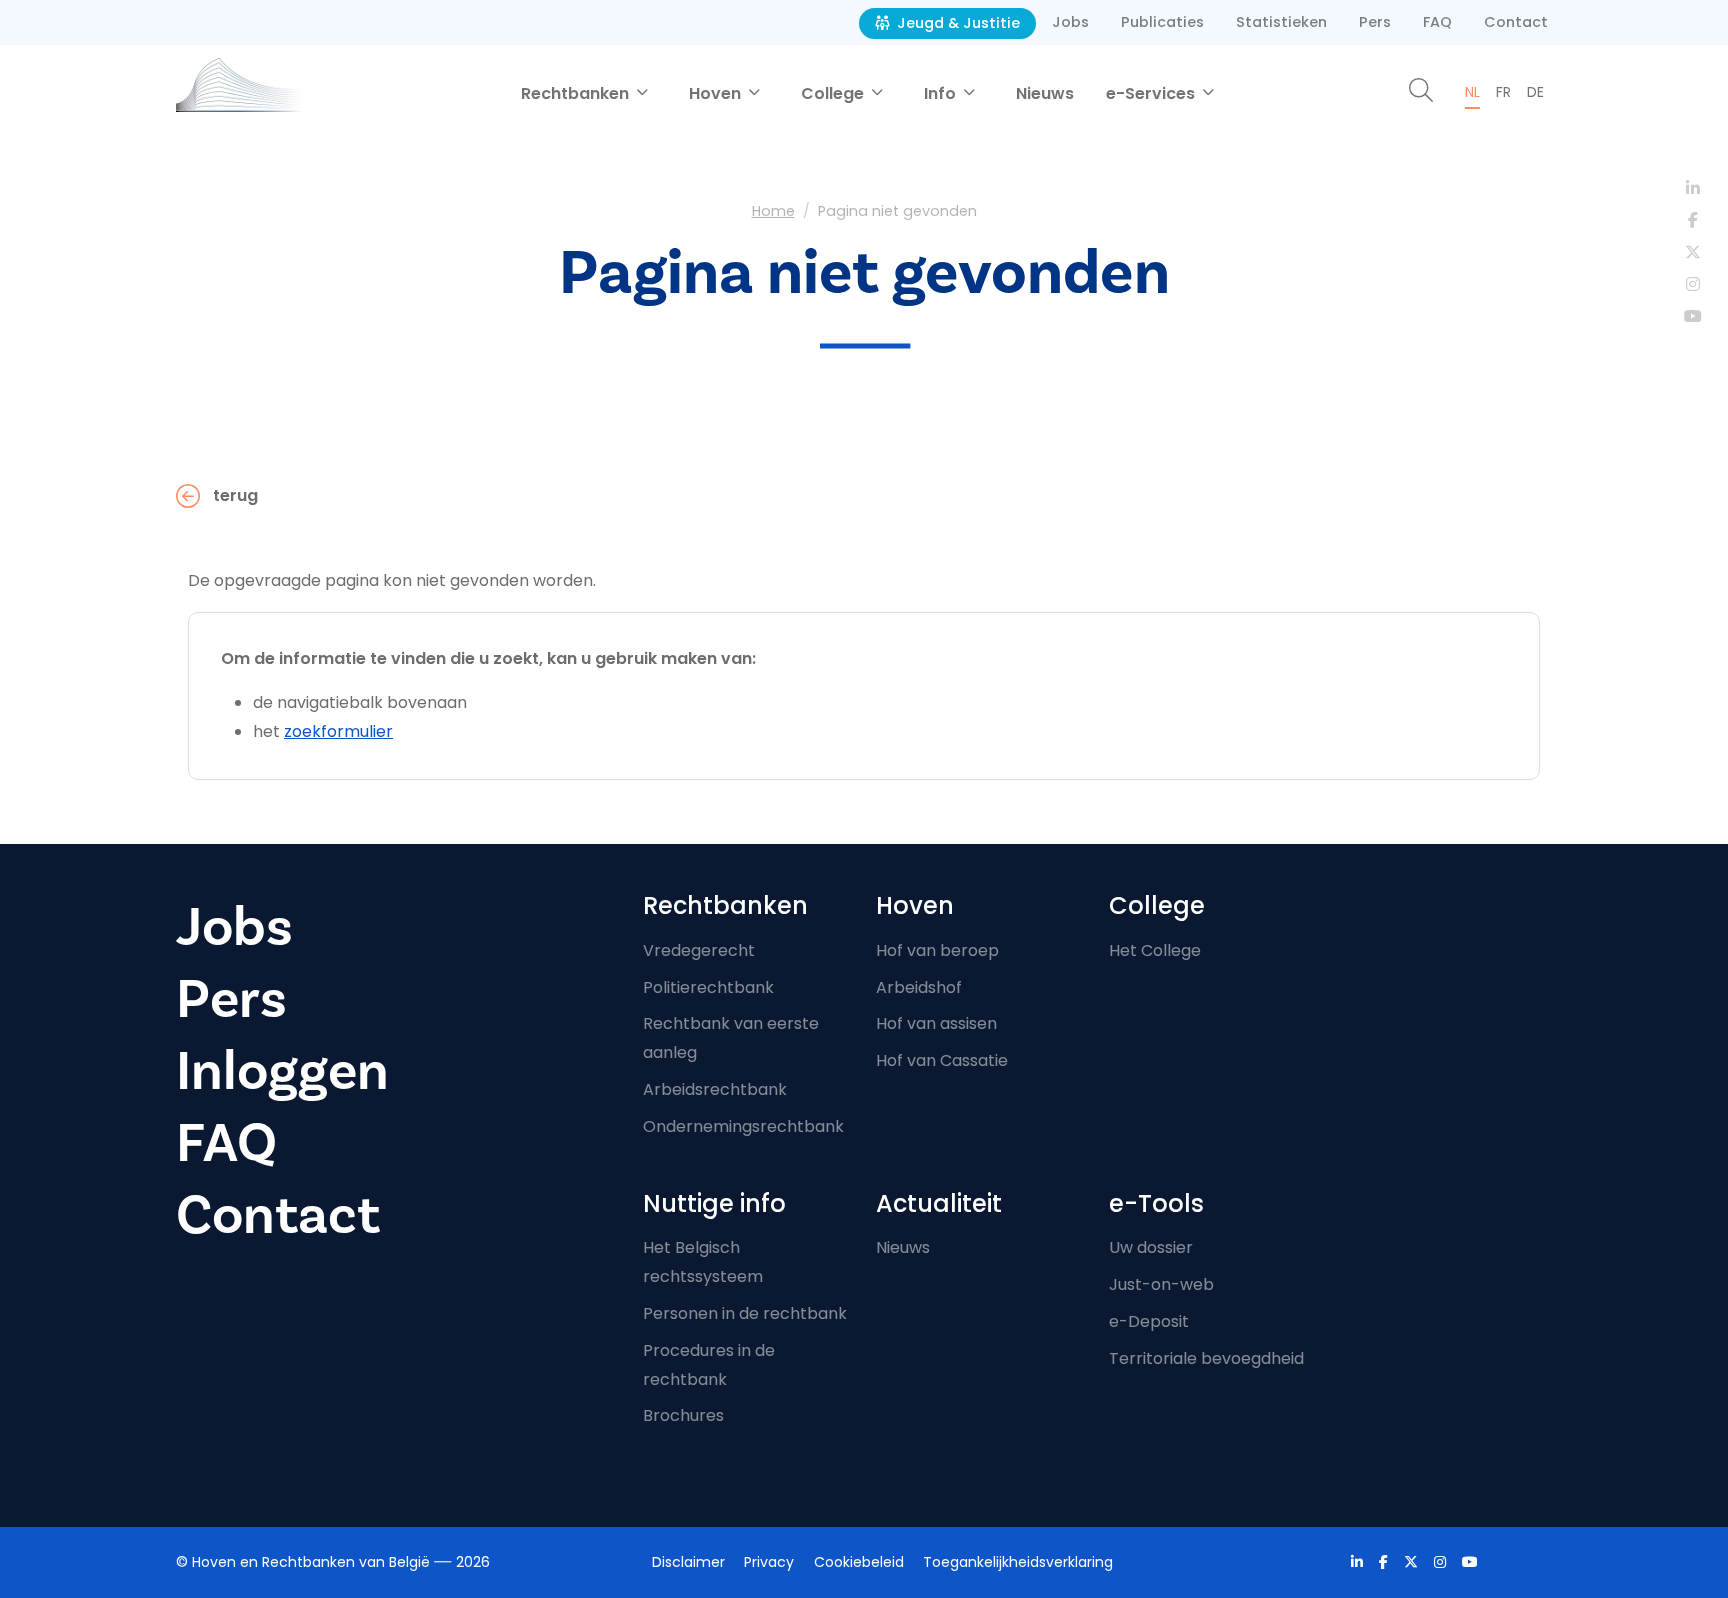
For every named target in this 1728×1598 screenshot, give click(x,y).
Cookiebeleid (859, 1562)
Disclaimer (688, 1562)
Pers (1375, 22)
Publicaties (1162, 22)
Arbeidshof (919, 987)
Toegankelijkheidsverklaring (1018, 1562)
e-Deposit (1149, 1321)
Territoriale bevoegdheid (1206, 1358)
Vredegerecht (699, 950)
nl (1472, 92)
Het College (1155, 950)
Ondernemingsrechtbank (743, 1126)
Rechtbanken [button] (577, 93)
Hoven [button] (717, 93)
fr (1503, 92)
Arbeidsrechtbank (715, 1089)
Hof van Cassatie (942, 1060)
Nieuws (1045, 93)
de (1535, 92)
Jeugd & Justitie (956, 23)
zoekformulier (338, 731)
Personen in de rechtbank (745, 1313)
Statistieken (1281, 22)
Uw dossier (1151, 1247)
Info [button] (942, 93)
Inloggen (282, 1071)
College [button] (834, 93)
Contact (1516, 22)
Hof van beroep (937, 950)
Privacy (769, 1562)
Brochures (683, 1415)
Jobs (1070, 22)
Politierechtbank (708, 987)
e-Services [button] (1152, 93)
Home (773, 211)
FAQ (1437, 22)
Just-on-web (1161, 1284)
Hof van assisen (936, 1023)
